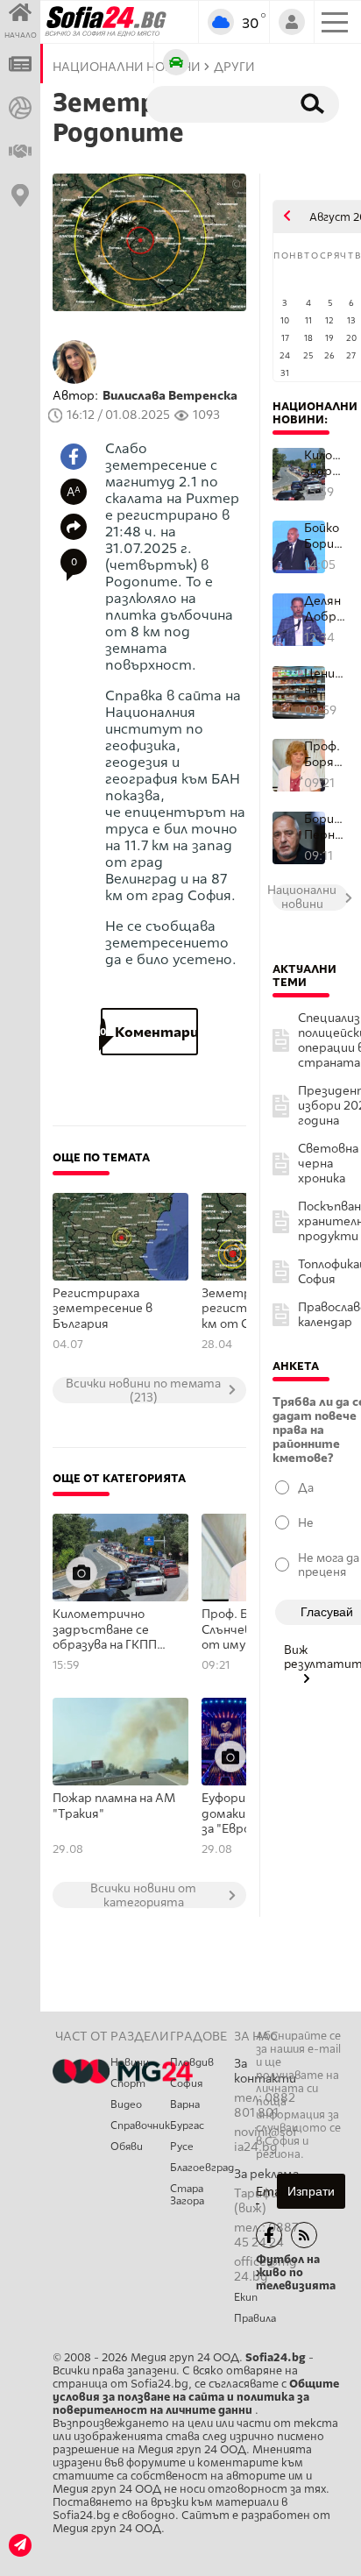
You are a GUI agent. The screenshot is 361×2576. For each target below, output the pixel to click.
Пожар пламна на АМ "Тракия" (114, 1806)
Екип (246, 2297)
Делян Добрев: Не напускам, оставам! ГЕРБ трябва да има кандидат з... (326, 609)
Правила (255, 2318)
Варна (185, 2104)
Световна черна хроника (328, 1164)
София (186, 2083)
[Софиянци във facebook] (269, 2235)
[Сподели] (74, 527)
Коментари (149, 1032)
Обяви (127, 2147)
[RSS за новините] (304, 2235)
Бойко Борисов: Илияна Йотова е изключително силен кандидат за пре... (326, 536)
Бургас (187, 2125)
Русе (182, 2147)
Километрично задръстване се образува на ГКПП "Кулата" (105, 1630)
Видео (126, 2104)
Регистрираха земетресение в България (103, 1309)
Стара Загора (187, 2195)
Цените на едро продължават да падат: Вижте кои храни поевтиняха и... (326, 681)
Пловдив (192, 2062)
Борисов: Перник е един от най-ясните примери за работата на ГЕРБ (326, 827)
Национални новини (315, 413)
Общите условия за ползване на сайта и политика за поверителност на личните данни (196, 2397)
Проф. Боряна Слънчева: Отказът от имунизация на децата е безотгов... (326, 754)
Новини (130, 2062)
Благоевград (202, 2168)
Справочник (140, 2125)
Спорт (128, 2083)
